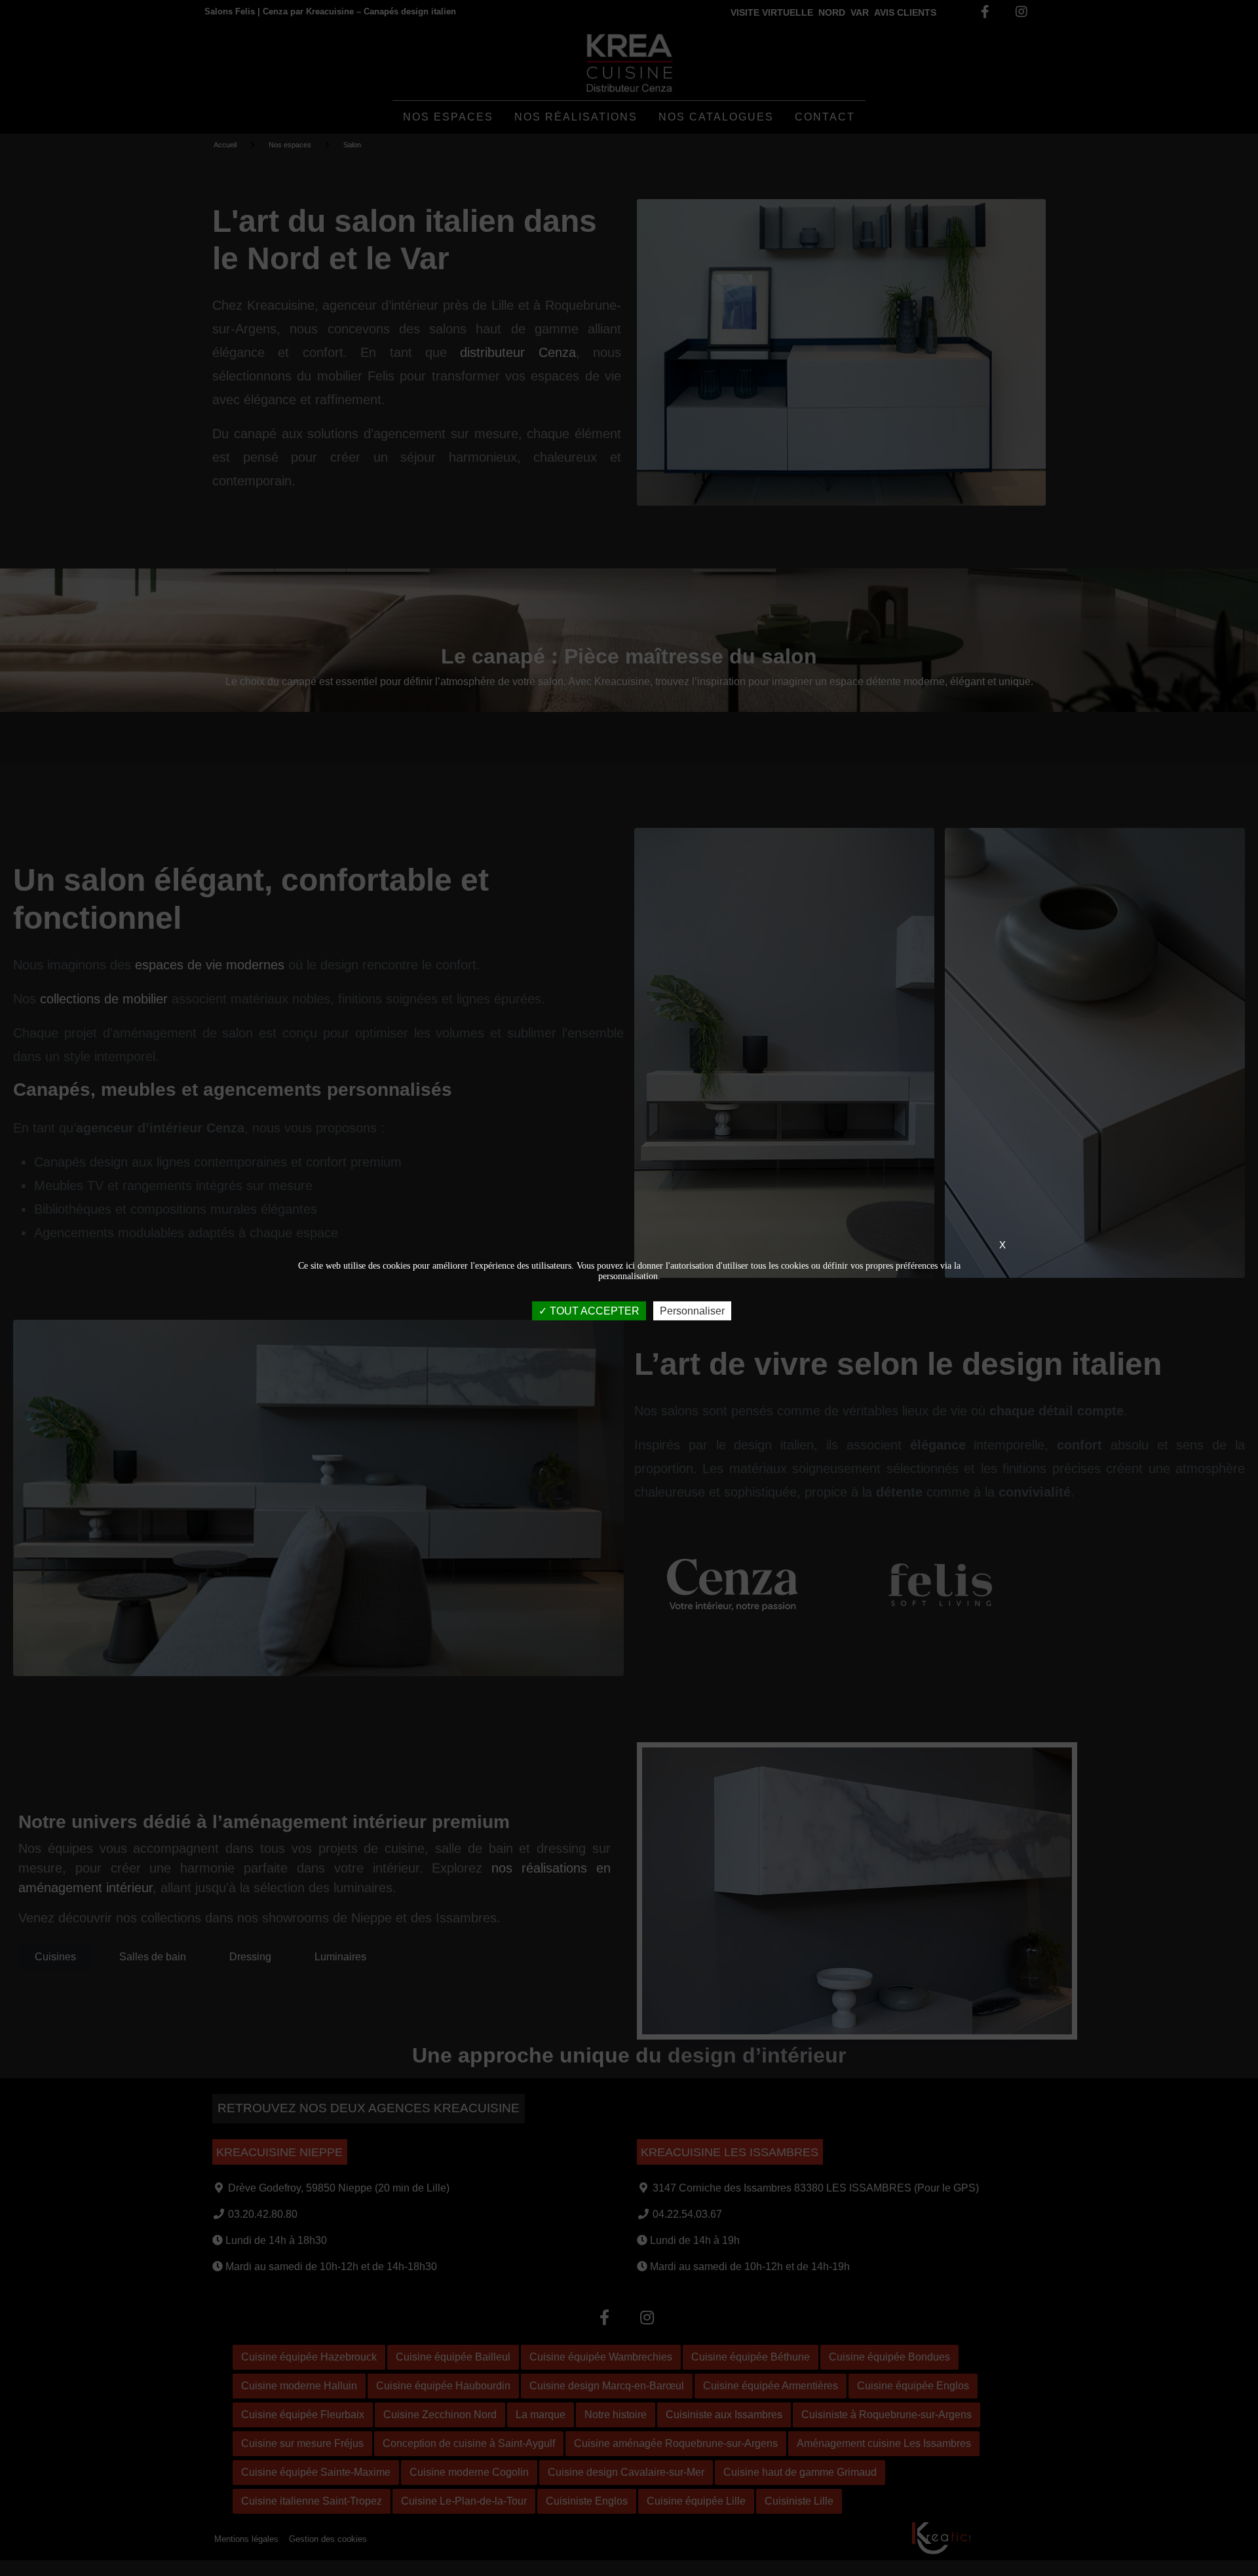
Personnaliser (692, 1310)
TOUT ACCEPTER (593, 1310)
